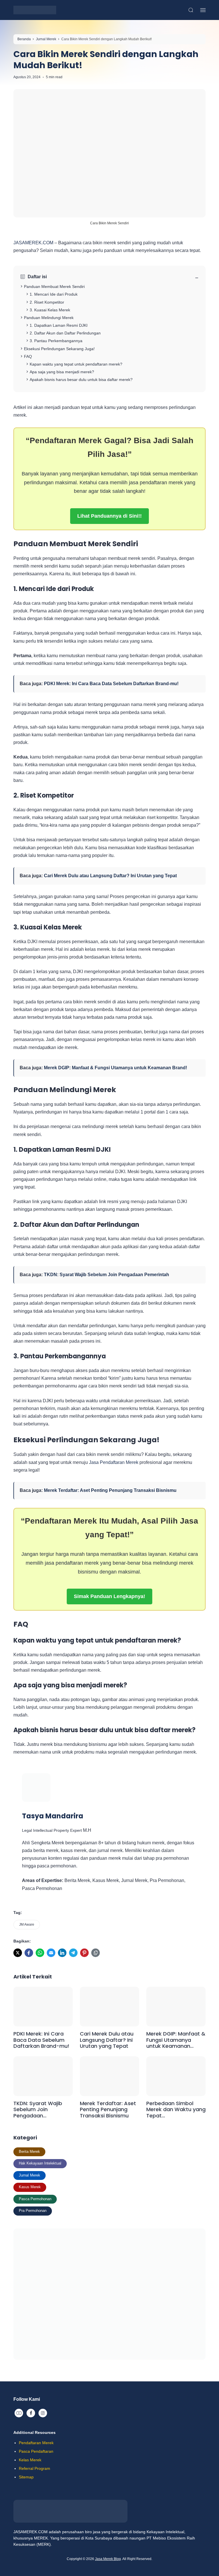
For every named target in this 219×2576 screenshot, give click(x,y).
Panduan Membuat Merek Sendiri (54, 287)
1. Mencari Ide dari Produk (54, 294)
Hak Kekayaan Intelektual (40, 2163)
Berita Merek (29, 2152)
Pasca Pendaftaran (36, 2451)
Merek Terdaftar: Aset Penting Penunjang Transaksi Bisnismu (110, 1490)
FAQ (28, 356)
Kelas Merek (30, 2460)
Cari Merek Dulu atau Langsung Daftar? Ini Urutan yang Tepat (110, 876)
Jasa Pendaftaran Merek (114, 1462)
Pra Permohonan (33, 2211)
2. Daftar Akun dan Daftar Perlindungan (66, 333)
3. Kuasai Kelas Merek (50, 310)
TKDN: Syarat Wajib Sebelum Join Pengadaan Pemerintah (107, 1275)
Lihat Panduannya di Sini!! (109, 516)
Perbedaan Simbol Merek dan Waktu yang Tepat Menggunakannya (176, 2110)
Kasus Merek (30, 2187)
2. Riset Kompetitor (47, 302)
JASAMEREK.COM (33, 243)
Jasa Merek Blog (108, 2559)
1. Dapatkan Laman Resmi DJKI (59, 325)
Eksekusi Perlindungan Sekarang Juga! (59, 349)
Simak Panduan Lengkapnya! (109, 1596)
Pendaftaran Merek (36, 2443)
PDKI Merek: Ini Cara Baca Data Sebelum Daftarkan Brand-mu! (111, 684)
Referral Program (35, 2468)
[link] (18, 1953)
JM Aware (27, 1925)
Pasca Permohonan (35, 2199)
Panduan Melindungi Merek (49, 318)
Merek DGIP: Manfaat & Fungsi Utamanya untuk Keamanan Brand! (115, 1068)
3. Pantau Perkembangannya (56, 341)
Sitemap (26, 2477)
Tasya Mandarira (53, 1816)
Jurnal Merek (30, 2175)
